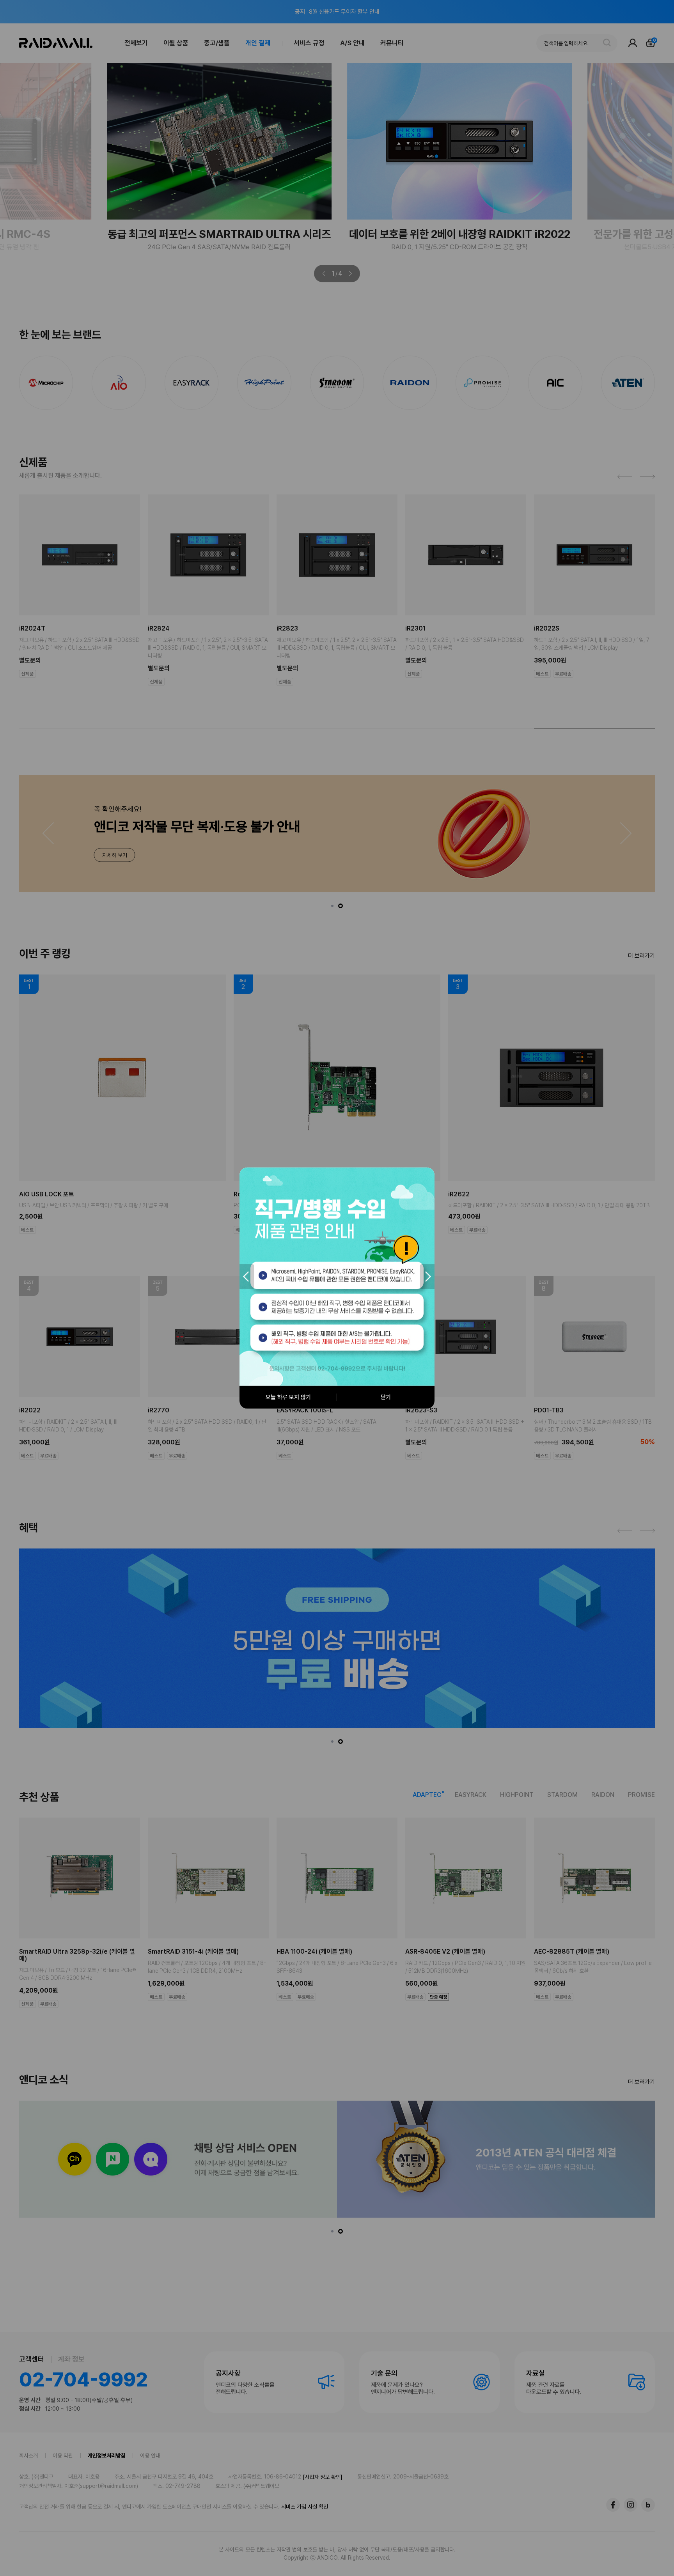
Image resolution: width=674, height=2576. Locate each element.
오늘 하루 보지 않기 (288, 1397)
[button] (247, 1277)
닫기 (386, 1397)
